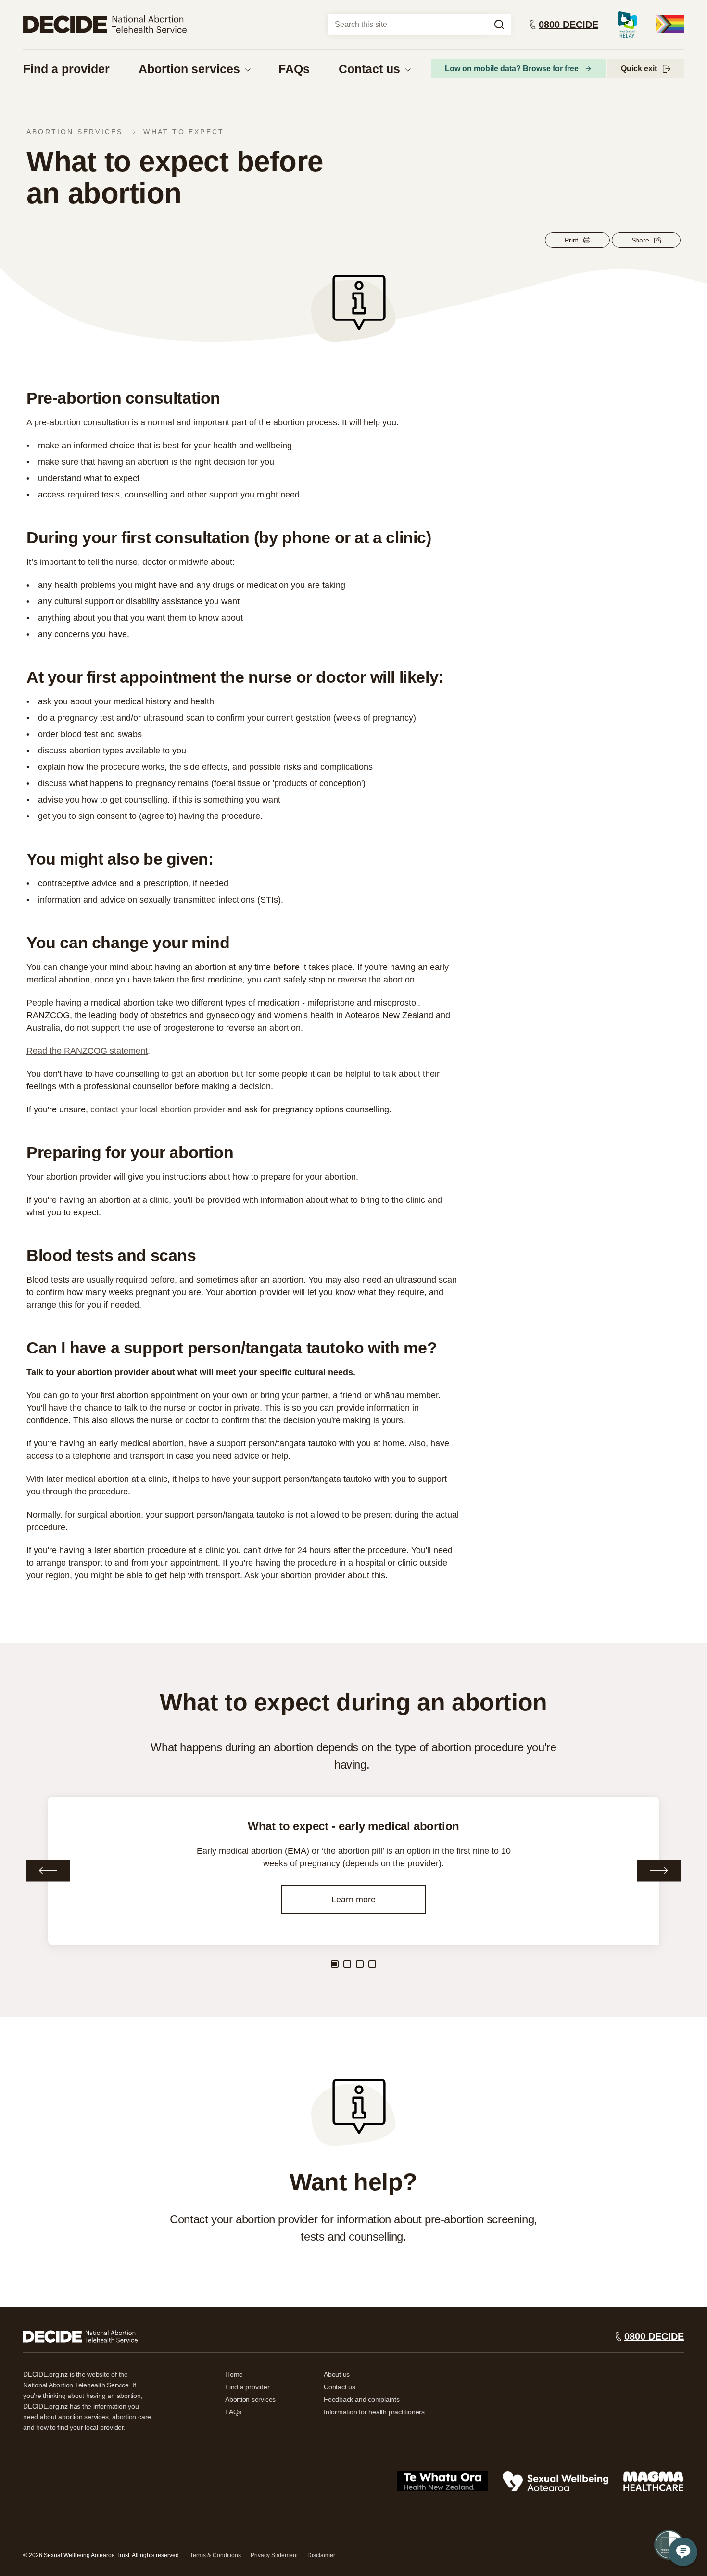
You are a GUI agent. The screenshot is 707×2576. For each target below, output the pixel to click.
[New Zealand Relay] (627, 24)
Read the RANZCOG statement (87, 1051)
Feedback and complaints (362, 2399)
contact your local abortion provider (158, 1109)
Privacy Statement (274, 2555)
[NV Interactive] (80, 2336)
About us (337, 2374)
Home (234, 2374)
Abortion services (189, 69)
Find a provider (66, 69)
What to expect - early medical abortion (354, 1826)
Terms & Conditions (215, 2555)
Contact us (369, 69)
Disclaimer (321, 2555)
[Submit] (499, 25)
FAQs (294, 69)
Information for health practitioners (374, 2412)
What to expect (184, 132)
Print (571, 240)
